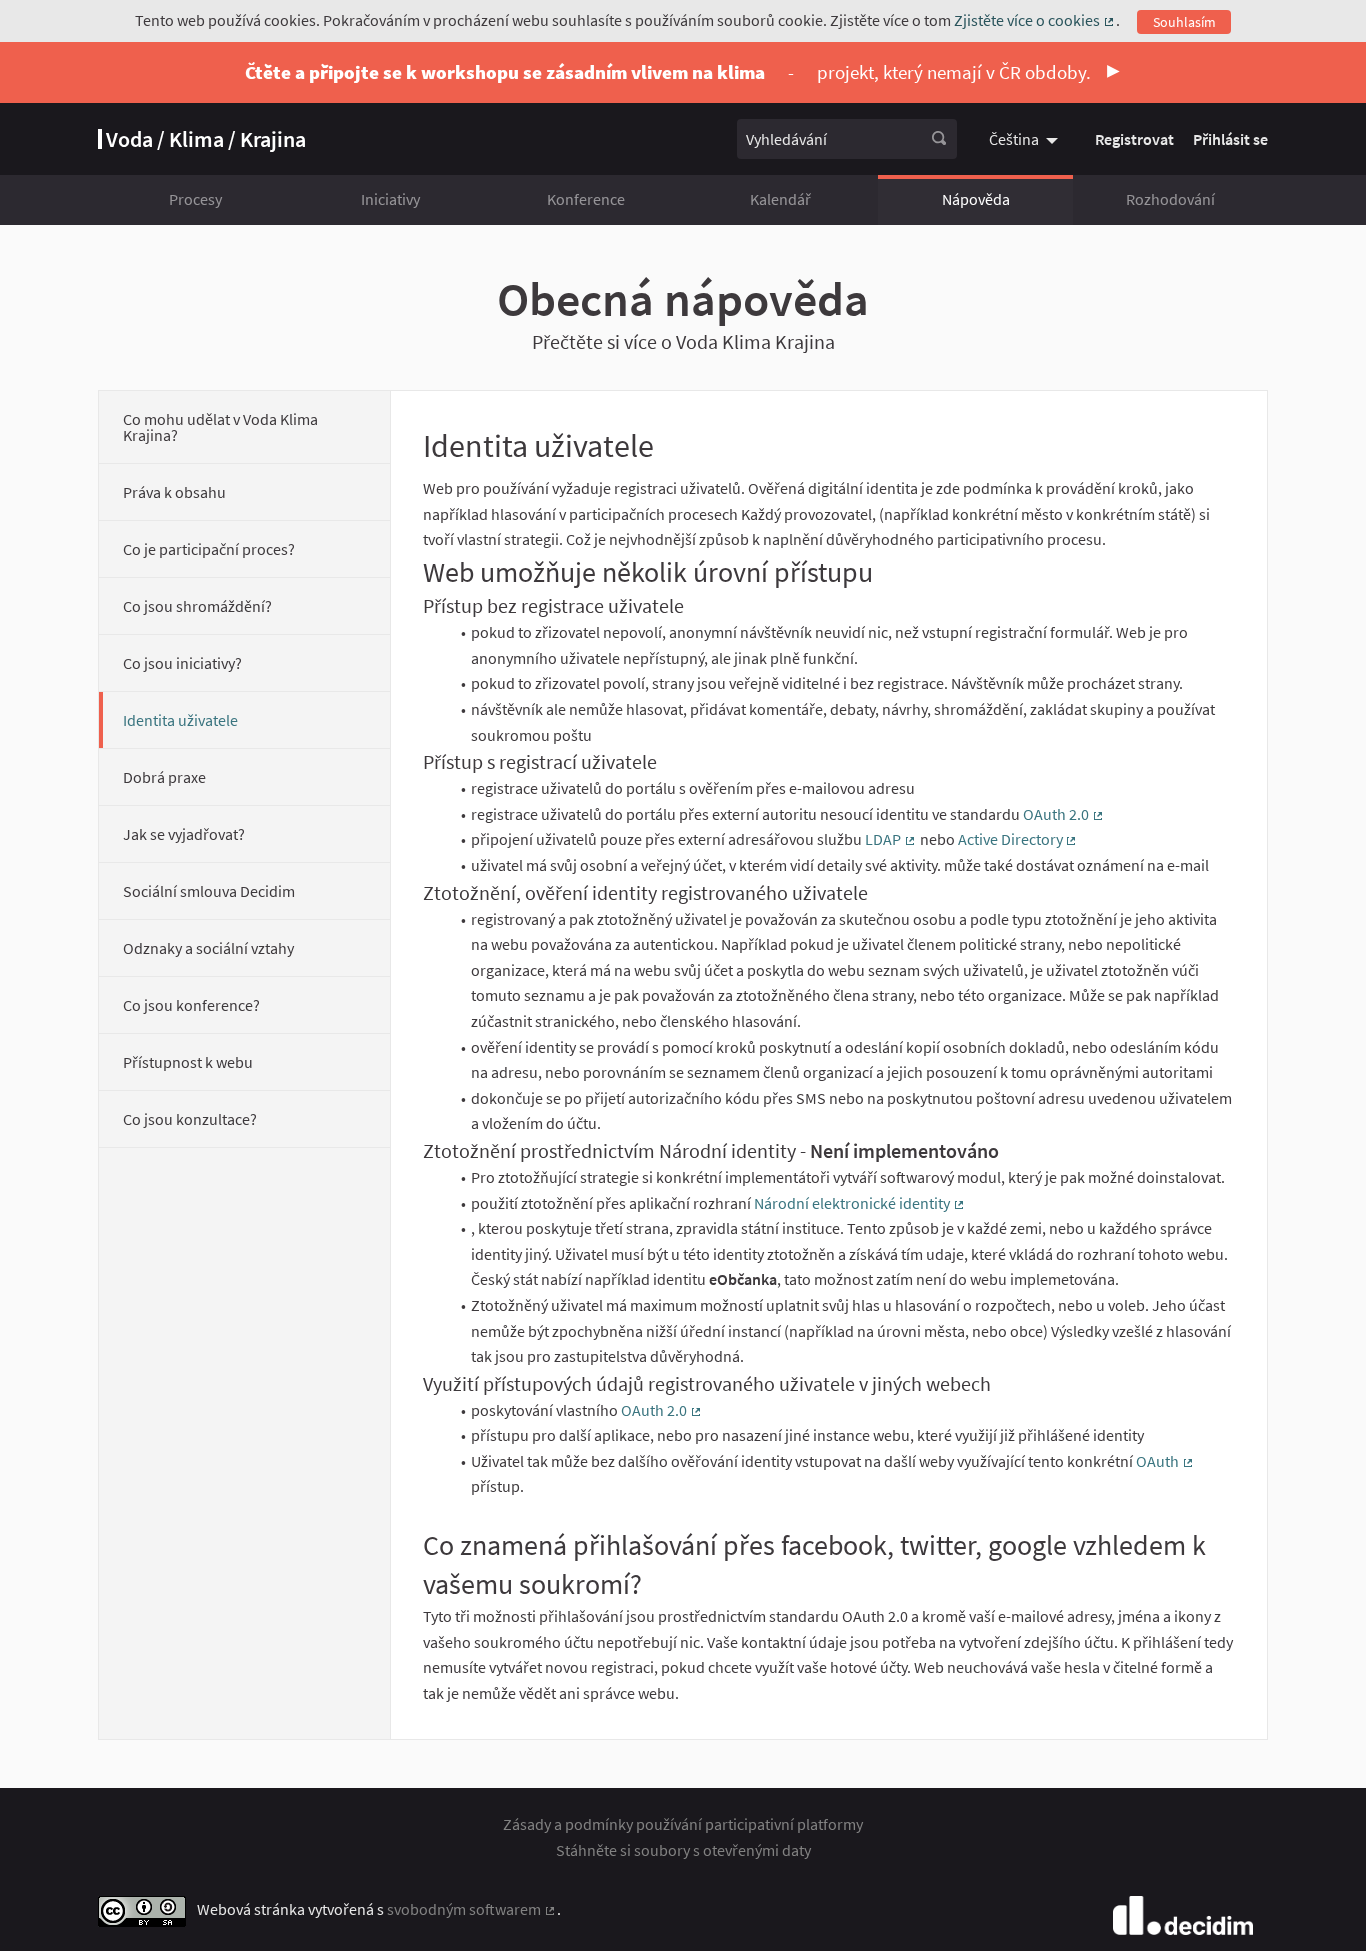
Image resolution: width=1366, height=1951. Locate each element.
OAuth (1165, 1461)
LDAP (891, 839)
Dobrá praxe (164, 777)
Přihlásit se (1230, 139)
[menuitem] (1026, 139)
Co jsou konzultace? (190, 1119)
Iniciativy (390, 199)
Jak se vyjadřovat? (184, 834)
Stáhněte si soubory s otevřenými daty (683, 1850)
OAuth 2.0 (1064, 814)
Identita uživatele (180, 720)
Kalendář (780, 199)
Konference (586, 199)
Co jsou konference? (191, 1005)
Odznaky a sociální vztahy (208, 948)
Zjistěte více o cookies (1035, 20)
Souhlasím (1184, 22)
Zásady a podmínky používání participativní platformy (683, 1824)
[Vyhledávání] (939, 139)
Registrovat (1134, 139)
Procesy (195, 199)
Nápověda (976, 199)
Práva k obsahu (174, 492)
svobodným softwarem (472, 1909)
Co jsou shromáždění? (197, 606)
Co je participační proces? (209, 549)
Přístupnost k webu (188, 1062)
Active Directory (1018, 839)
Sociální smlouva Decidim (209, 891)
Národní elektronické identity (860, 1203)
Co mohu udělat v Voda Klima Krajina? (220, 427)
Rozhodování (1170, 199)
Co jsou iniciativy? (182, 663)
